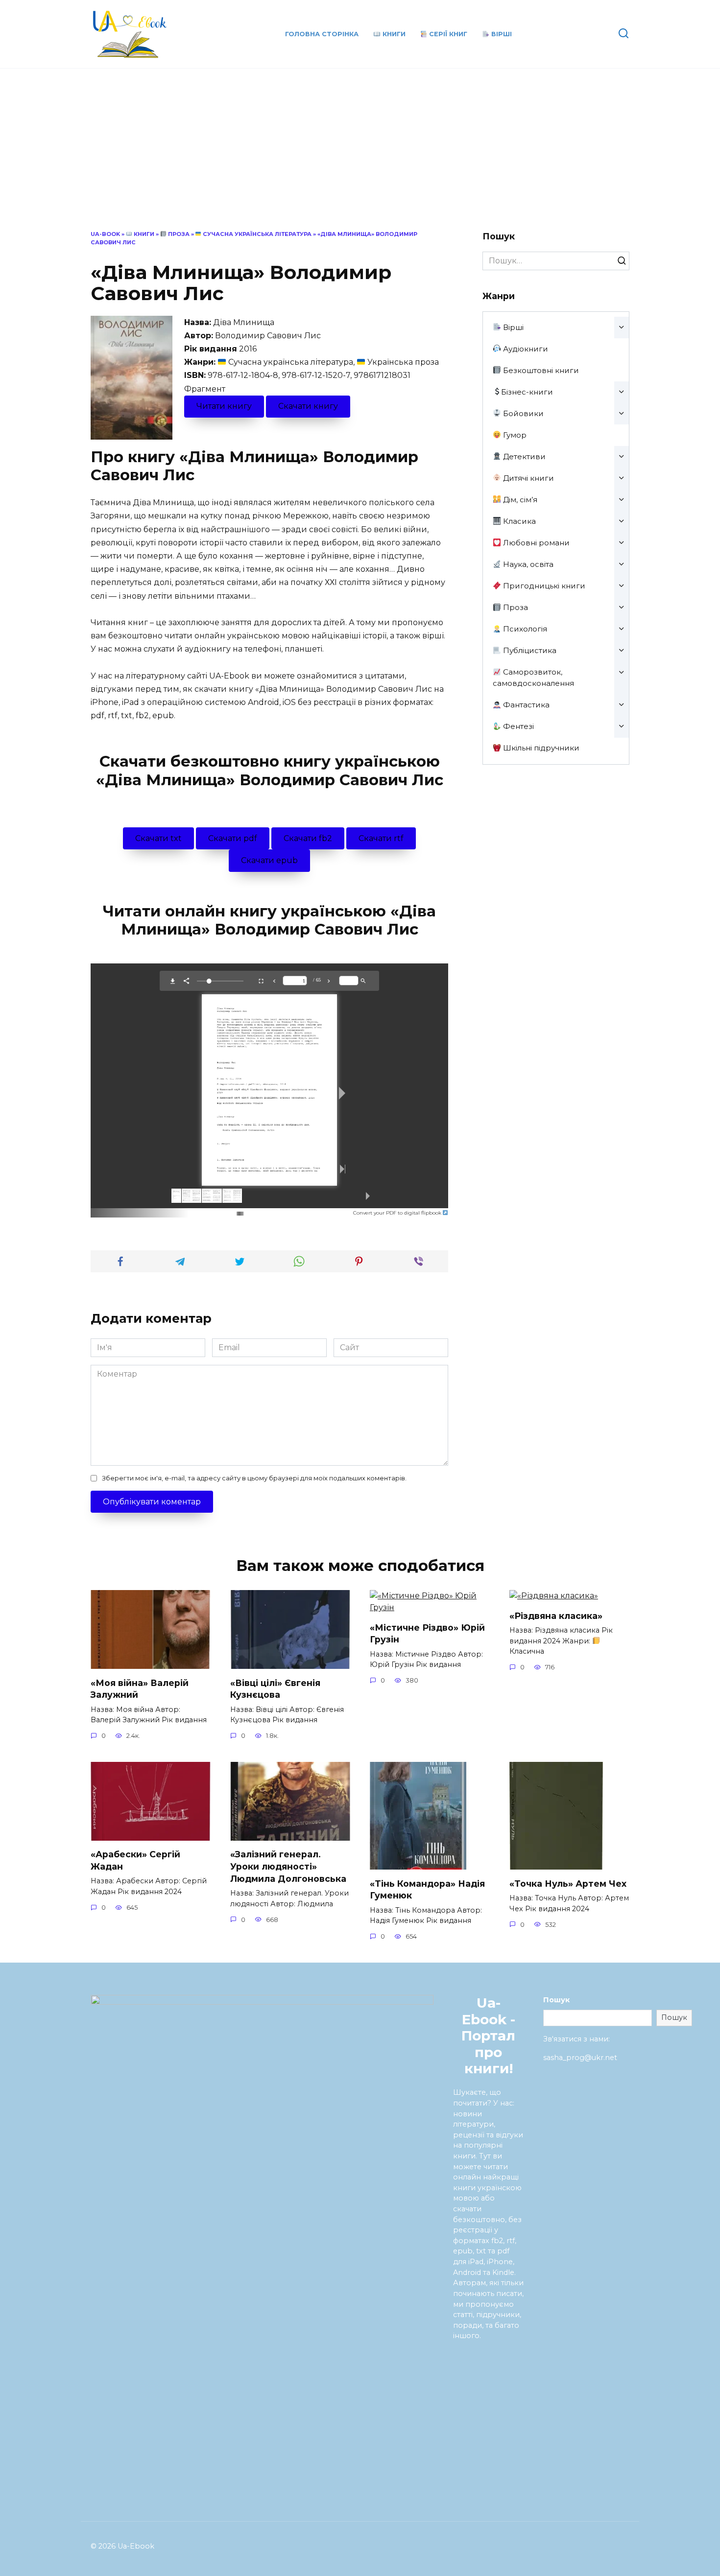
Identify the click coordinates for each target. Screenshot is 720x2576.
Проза (178, 234)
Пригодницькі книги (543, 586)
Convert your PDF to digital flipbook (398, 1213)
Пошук (556, 2000)
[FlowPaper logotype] (225, 1210)
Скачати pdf (233, 838)
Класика (518, 521)
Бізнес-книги (527, 392)
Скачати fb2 (308, 838)
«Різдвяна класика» (556, 1615)
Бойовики (522, 413)
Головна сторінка (322, 34)
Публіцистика (529, 650)
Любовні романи (535, 543)
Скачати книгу (308, 406)
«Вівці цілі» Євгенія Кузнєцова (275, 1688)
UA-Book (105, 234)
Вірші (501, 34)
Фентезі (517, 726)
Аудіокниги (525, 349)
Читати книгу (224, 406)
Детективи (523, 457)
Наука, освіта (527, 564)
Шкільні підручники (540, 748)
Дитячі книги (528, 478)
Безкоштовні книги (540, 370)
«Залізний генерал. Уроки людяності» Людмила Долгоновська (288, 1866)
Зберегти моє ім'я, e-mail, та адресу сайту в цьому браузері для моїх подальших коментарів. (254, 1478)
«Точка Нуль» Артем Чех (568, 1883)
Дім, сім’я (519, 500)
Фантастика (525, 705)
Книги (393, 34)
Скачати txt (158, 838)
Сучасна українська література (256, 234)
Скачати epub (269, 860)
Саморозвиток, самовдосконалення (533, 678)
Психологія (524, 629)
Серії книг (447, 34)
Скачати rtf (381, 838)
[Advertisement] (360, 157)
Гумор (514, 435)
